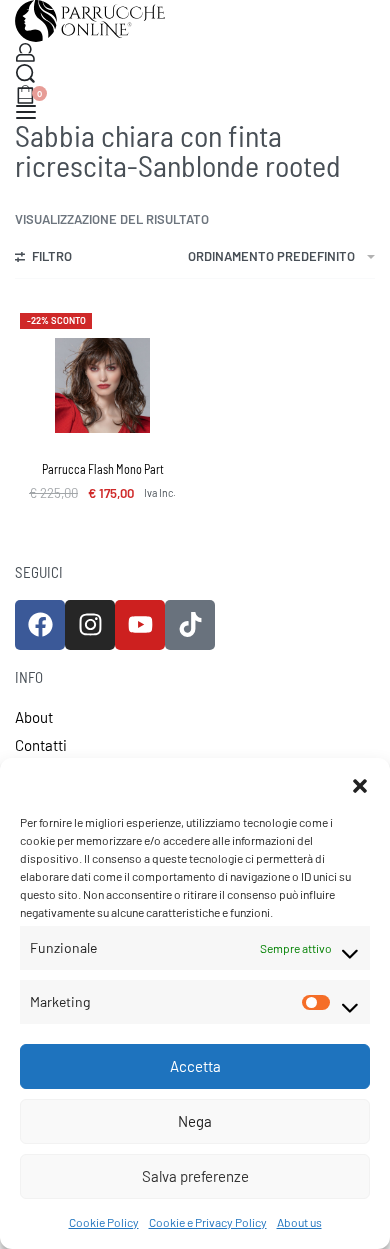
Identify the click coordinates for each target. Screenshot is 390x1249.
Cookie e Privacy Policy (208, 1222)
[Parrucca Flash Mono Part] (102, 385)
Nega (195, 1121)
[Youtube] (140, 625)
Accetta (195, 1066)
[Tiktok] (190, 625)
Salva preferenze (195, 1176)
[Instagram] (90, 625)
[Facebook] (40, 625)
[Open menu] (26, 112)
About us (299, 1222)
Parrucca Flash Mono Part (103, 469)
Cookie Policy (104, 1222)
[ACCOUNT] (25, 52)
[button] (360, 783)
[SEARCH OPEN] (25, 73)
